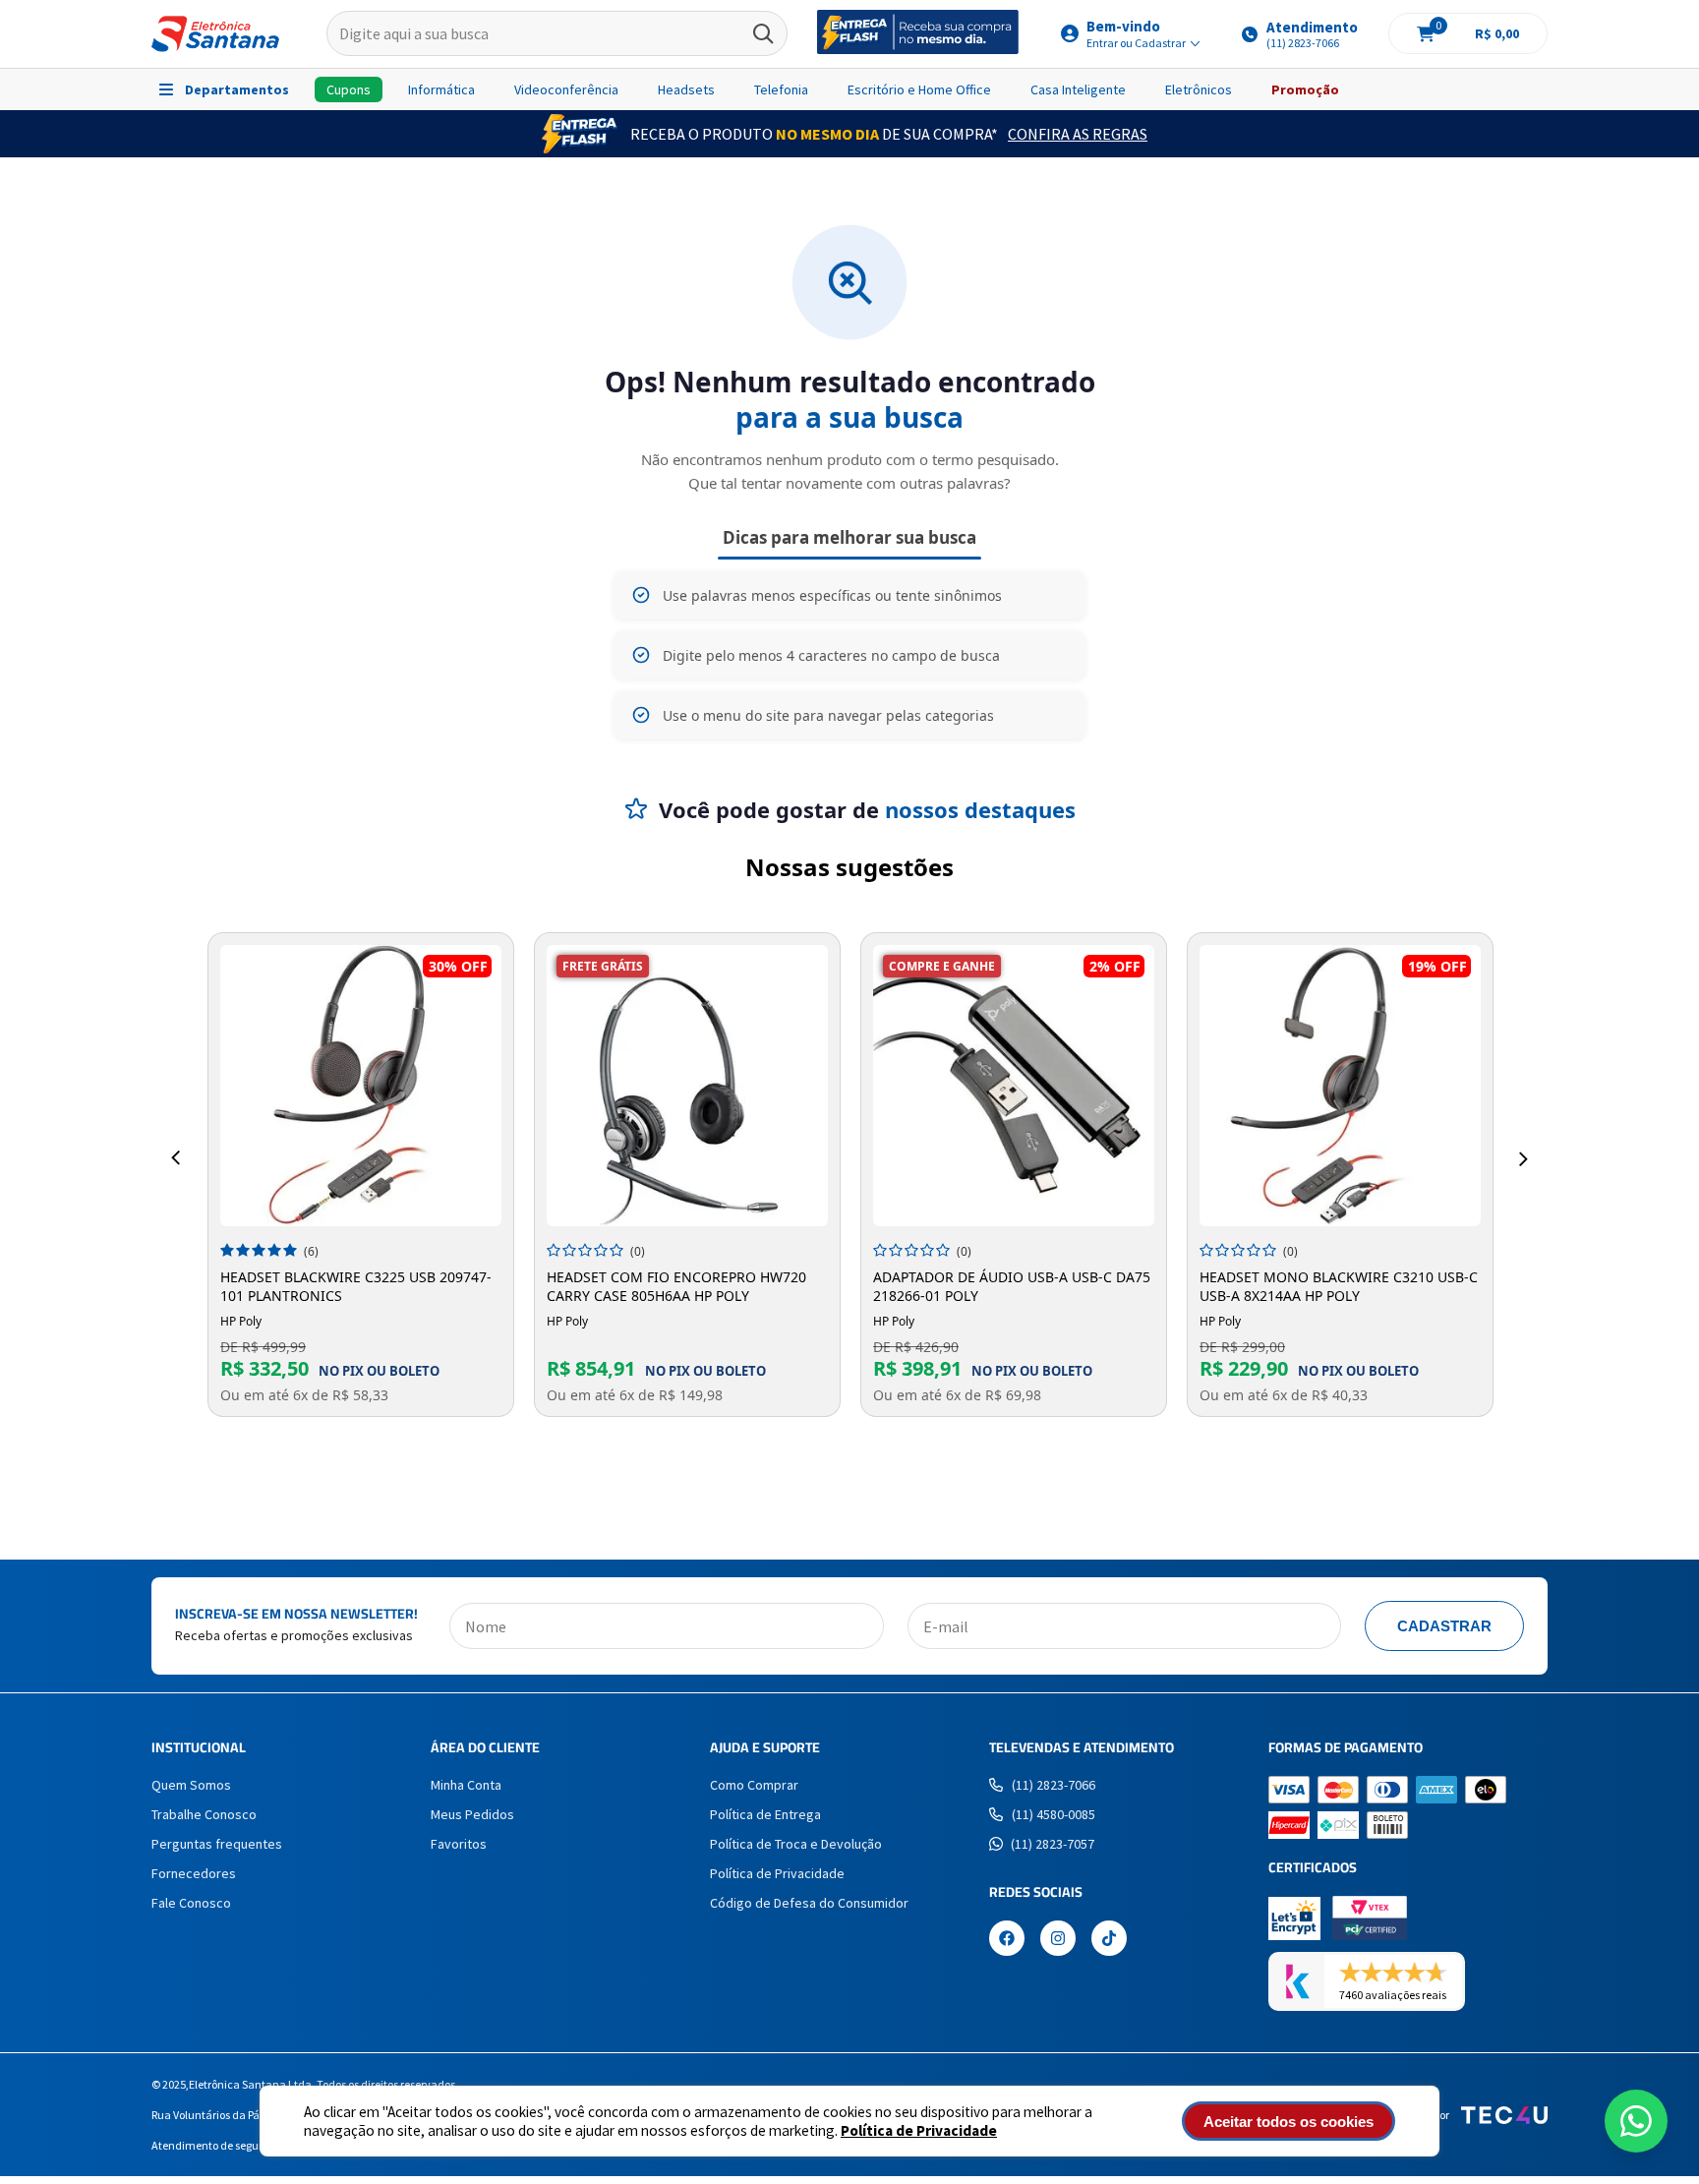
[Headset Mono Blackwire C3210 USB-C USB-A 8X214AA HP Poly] (1340, 1086)
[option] (361, 1175)
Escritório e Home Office (919, 89)
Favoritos (459, 1844)
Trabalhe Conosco (204, 1814)
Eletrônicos (1199, 89)
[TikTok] (1109, 1940)
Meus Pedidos (472, 1814)
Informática (441, 89)
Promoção (1305, 89)
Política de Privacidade (919, 2130)
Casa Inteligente (1078, 89)
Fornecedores (194, 1873)
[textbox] (557, 34)
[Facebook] (1007, 1940)
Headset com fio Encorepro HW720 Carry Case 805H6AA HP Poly (676, 1286)
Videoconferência (566, 89)
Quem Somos (191, 1785)
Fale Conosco (191, 1903)
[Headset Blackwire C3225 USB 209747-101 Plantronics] (361, 1086)
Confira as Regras (1078, 134)
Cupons (349, 89)
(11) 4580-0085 (1054, 1814)
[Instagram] (1058, 1940)
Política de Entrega (765, 1814)
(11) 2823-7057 (1053, 1844)
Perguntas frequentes (217, 1844)
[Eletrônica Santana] (215, 34)
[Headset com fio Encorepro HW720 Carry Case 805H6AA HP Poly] (687, 1086)
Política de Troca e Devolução (796, 1844)
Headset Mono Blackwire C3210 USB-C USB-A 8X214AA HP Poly (1339, 1286)
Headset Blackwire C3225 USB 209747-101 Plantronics (356, 1286)
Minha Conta (466, 1785)
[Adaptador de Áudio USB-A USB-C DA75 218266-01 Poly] (1014, 1086)
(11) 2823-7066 (1054, 1785)
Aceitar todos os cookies (1289, 2122)
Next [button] (1523, 1158)
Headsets (686, 89)
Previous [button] (176, 1158)
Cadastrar (1444, 1626)
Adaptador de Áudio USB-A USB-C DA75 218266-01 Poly (1012, 1286)
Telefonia (781, 89)
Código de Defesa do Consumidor (809, 1903)
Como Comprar (754, 1785)
